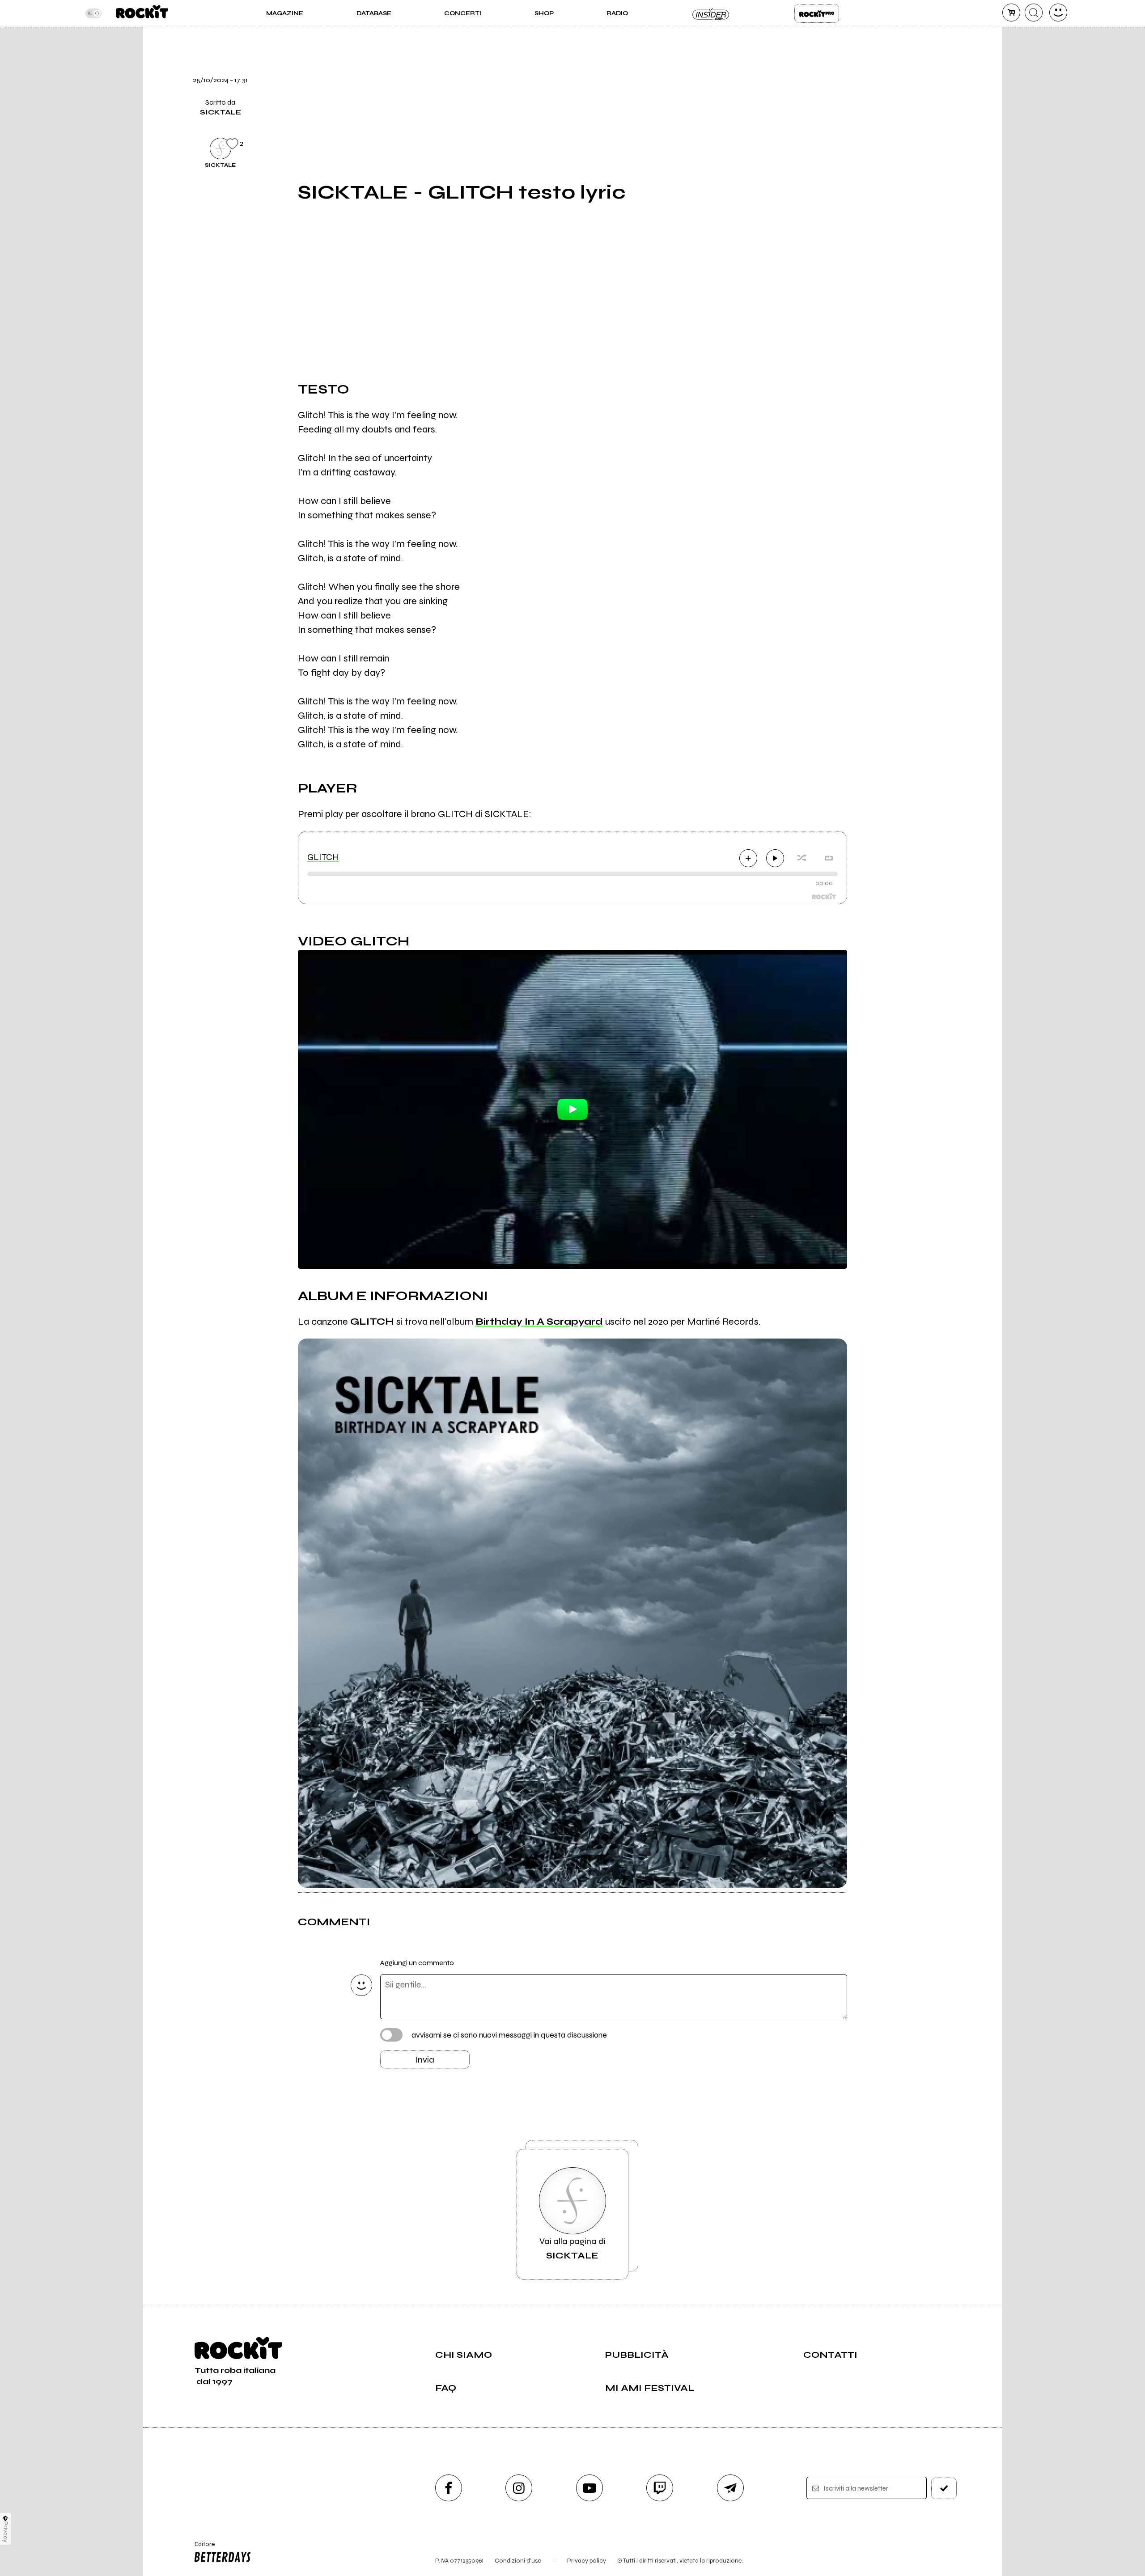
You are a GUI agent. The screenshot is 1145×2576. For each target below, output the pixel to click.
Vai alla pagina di (572, 2248)
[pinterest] (869, 147)
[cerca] (1034, 13)
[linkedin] (869, 117)
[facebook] (869, 86)
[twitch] (660, 2488)
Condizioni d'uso (518, 2561)
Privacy (6, 2532)
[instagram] (519, 2488)
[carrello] (1011, 13)
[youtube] (589, 2488)
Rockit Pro (817, 13)
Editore (200, 2548)
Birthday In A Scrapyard (539, 1322)
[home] (142, 13)
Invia (425, 2060)
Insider (711, 13)
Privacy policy (587, 2561)
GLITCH (323, 857)
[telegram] (730, 2488)
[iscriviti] (944, 2488)
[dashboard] (1058, 13)
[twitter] (869, 56)
